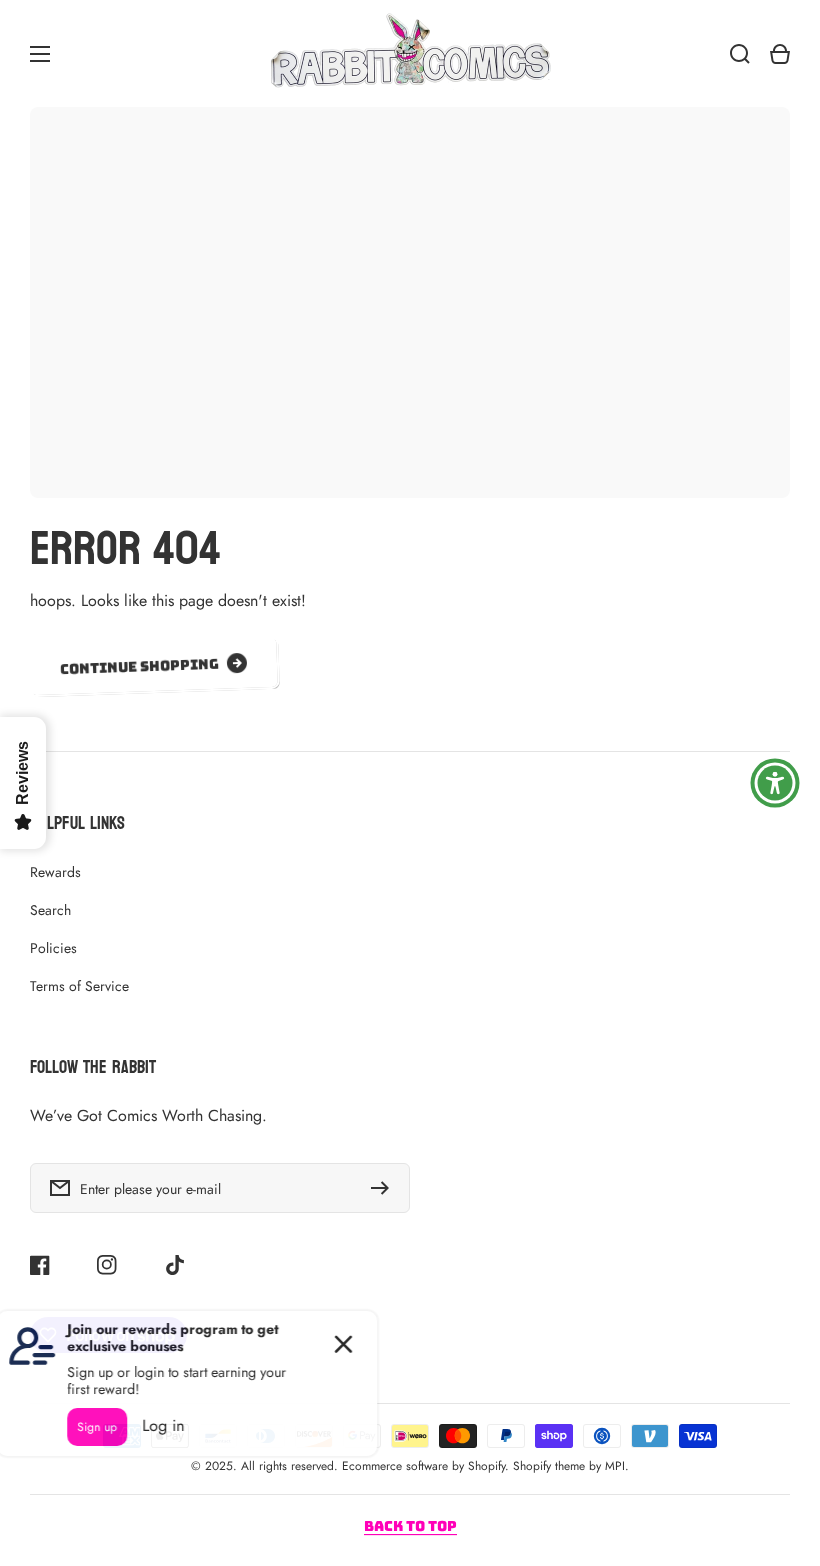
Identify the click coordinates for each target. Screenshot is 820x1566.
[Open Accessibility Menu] (775, 783)
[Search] (740, 54)
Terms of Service (79, 986)
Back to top (410, 1526)
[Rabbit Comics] (410, 53)
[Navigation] (40, 54)
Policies (53, 948)
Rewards (55, 872)
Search (50, 910)
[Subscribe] (385, 1188)
